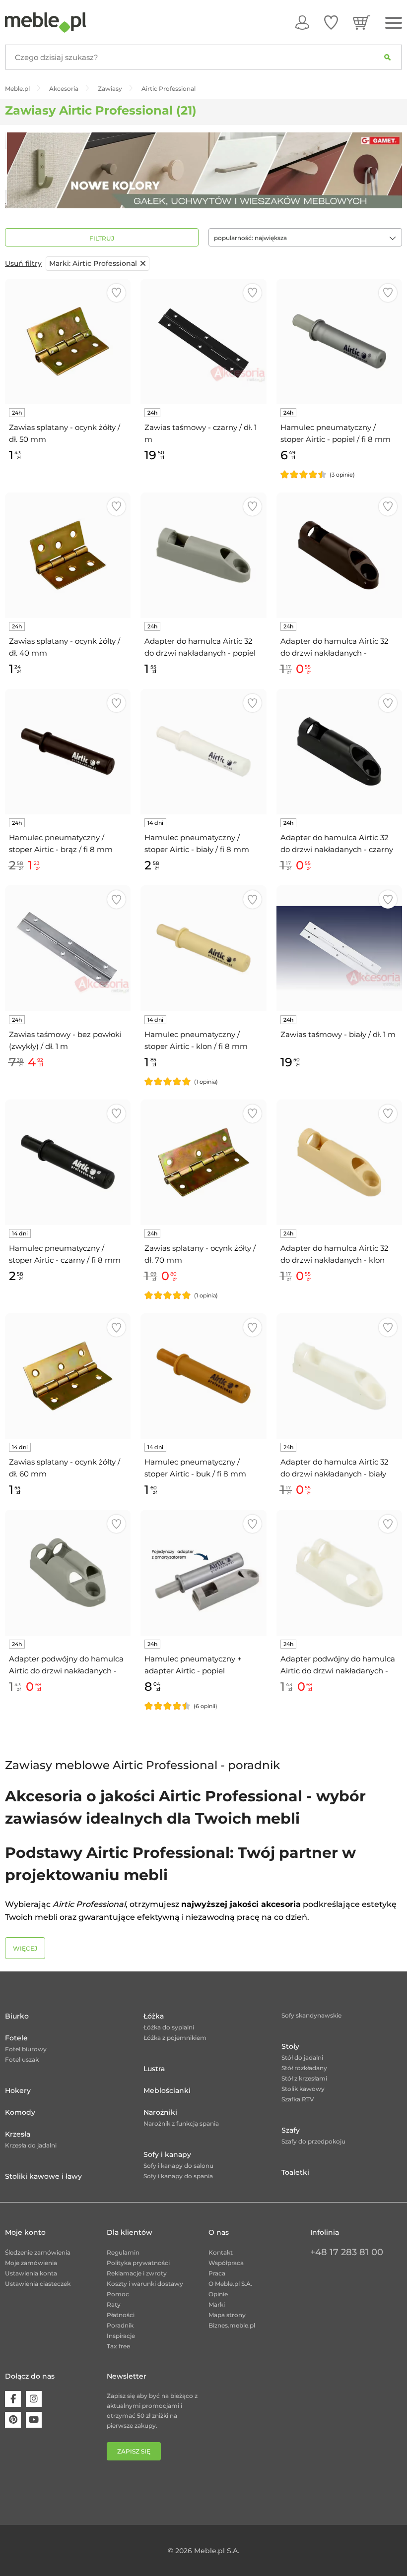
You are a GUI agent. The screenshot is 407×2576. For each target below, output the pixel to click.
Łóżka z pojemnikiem (175, 2038)
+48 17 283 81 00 (347, 2252)
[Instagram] (34, 2399)
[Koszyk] (362, 22)
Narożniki (160, 2112)
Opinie (218, 2294)
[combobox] (305, 237)
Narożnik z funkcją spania (181, 2123)
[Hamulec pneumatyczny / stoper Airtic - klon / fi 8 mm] (203, 948)
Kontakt (221, 2252)
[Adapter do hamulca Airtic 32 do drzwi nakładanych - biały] (339, 1376)
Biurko (17, 2016)
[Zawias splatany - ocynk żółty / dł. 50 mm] (68, 341)
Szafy (291, 2130)
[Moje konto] (302, 22)
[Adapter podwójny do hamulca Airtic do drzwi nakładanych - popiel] (68, 1572)
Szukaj (387, 57)
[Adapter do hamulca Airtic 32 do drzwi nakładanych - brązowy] (339, 555)
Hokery (18, 2090)
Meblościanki (167, 2090)
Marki (217, 2304)
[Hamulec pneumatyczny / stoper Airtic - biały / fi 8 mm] (203, 752)
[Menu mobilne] (394, 23)
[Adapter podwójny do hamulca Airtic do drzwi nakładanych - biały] (339, 1572)
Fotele (16, 2038)
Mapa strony (227, 2315)
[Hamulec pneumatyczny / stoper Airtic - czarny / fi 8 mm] (68, 1162)
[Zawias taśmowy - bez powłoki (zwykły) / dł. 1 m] (68, 948)
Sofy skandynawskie (311, 2015)
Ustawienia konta (31, 2273)
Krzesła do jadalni (31, 2145)
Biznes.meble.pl (232, 2325)
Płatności (121, 2315)
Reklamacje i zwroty (137, 2273)
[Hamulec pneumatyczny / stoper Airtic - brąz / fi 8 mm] (68, 752)
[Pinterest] (13, 2420)
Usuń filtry (23, 263)
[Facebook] (13, 2399)
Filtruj (102, 238)
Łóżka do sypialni (169, 2027)
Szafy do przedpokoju (313, 2141)
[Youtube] (34, 2420)
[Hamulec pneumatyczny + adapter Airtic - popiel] (203, 1572)
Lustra (154, 2069)
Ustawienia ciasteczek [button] (38, 2284)
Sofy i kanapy (167, 2154)
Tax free (118, 2346)
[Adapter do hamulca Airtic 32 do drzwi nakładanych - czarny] (339, 752)
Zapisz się (134, 2451)
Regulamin (123, 2252)
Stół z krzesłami (304, 2078)
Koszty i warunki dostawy (145, 2284)
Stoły (290, 2046)
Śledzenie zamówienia (38, 2252)
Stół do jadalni (302, 2057)
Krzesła (18, 2134)
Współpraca (226, 2263)
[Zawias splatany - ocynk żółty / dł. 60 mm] (68, 1376)
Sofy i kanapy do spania (178, 2176)
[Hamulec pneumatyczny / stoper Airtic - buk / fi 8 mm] (203, 1376)
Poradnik (120, 2325)
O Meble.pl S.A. (230, 2284)
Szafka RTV (298, 2099)
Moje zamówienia (31, 2263)
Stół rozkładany (304, 2068)
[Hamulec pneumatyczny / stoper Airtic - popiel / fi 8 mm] (339, 341)
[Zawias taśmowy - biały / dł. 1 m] (339, 948)
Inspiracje (121, 2336)
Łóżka (154, 2016)
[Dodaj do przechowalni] (116, 293)
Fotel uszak (22, 2059)
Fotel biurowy (26, 2049)
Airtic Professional (93, 263)
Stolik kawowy (303, 2089)
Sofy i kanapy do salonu (178, 2166)
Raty (114, 2304)
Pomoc (118, 2294)
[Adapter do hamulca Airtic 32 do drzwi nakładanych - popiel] (203, 555)
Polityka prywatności (138, 2263)
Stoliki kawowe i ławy (43, 2176)
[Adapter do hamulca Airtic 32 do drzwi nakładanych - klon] (339, 1162)
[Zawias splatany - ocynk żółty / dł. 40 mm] (68, 555)
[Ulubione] (331, 22)
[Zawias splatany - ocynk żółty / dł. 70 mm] (203, 1162)
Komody (20, 2112)
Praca (217, 2273)
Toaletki (295, 2172)
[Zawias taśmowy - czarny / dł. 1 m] (203, 341)
